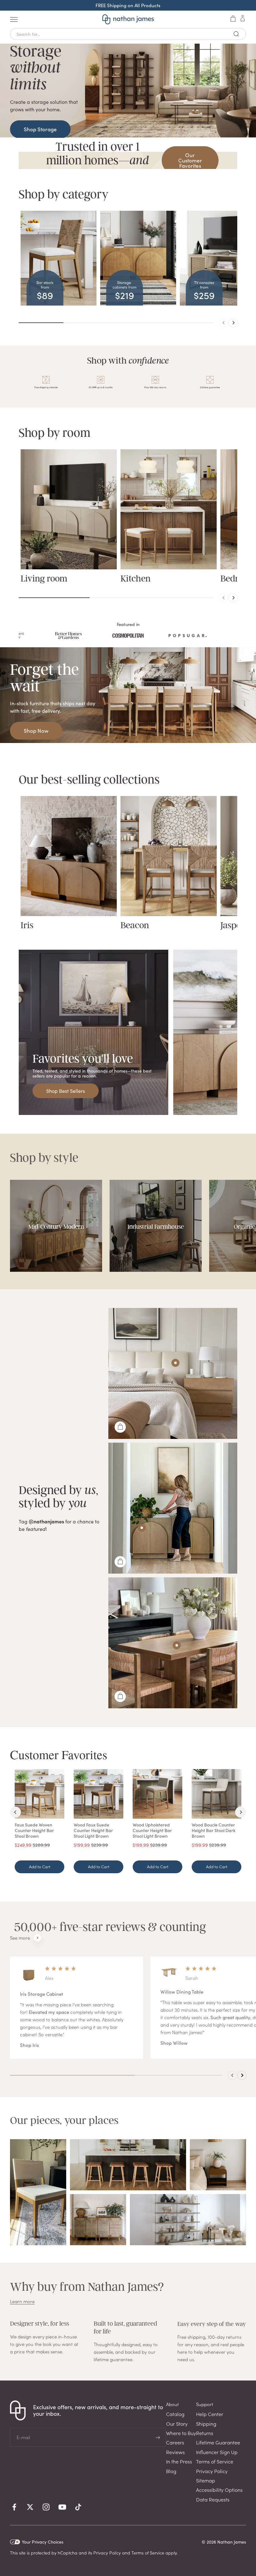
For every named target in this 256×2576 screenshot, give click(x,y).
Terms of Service (215, 2461)
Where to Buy (181, 2433)
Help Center (210, 2414)
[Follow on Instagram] (46, 2507)
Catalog (175, 2414)
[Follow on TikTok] (78, 2507)
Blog (171, 2471)
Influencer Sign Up (217, 2452)
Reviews (175, 2452)
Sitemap (206, 2480)
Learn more (22, 2301)
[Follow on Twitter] (30, 2507)
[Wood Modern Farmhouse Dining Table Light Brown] (177, 1645)
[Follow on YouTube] (62, 2507)
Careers (175, 2442)
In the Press (179, 2461)
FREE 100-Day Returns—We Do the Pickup (128, 5)
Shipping (206, 2424)
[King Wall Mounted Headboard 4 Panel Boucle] (175, 1363)
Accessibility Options (219, 2490)
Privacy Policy (212, 2471)
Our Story (177, 2424)
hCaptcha (68, 2553)
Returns (205, 2433)
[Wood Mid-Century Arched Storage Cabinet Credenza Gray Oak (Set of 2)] (142, 1528)
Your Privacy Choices (43, 2542)
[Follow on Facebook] (14, 2507)
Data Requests (213, 2499)
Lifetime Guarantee (218, 2442)
